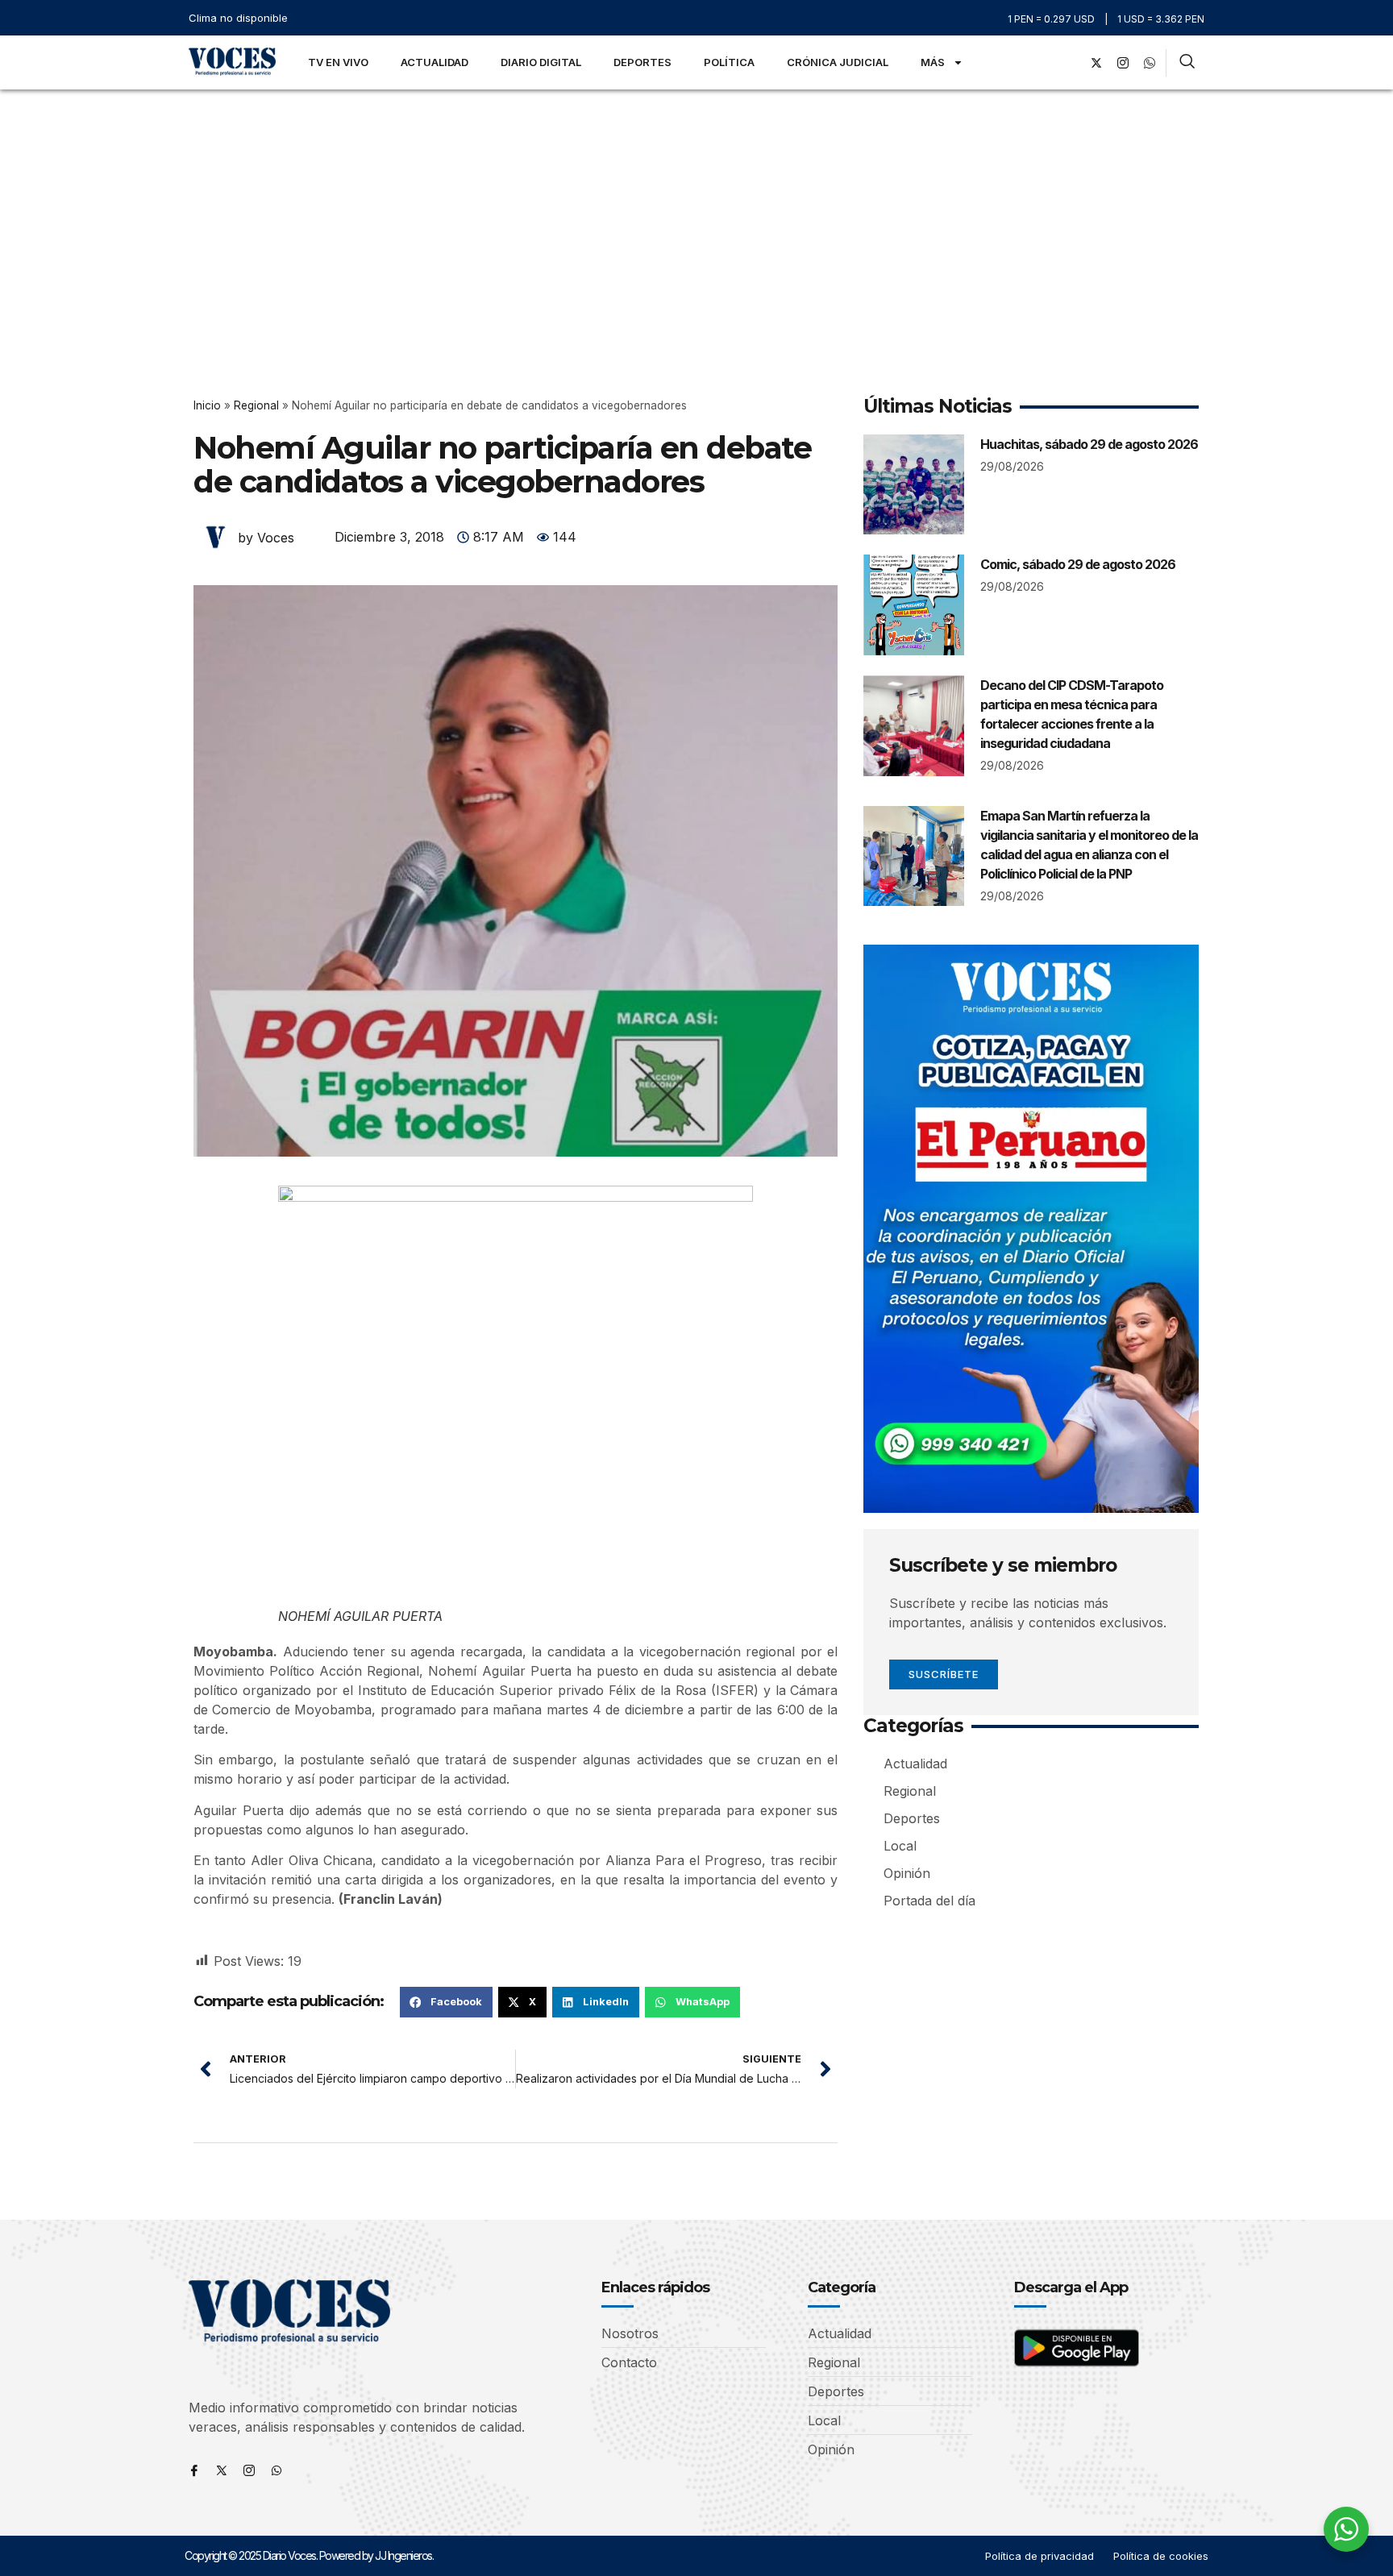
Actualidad (435, 62)
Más (933, 62)
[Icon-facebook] (194, 2470)
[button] (446, 2002)
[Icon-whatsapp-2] (1150, 63)
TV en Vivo (338, 62)
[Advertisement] (696, 210)
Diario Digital (541, 62)
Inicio (207, 405)
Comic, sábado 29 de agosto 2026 (1078, 564)
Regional (256, 405)
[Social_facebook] (1070, 63)
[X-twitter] (1096, 63)
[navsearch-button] (1187, 63)
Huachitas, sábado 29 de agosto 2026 (1089, 444)
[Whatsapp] (277, 2470)
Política (729, 62)
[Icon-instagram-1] (1123, 63)
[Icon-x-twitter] (222, 2470)
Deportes (642, 62)
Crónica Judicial (838, 62)
